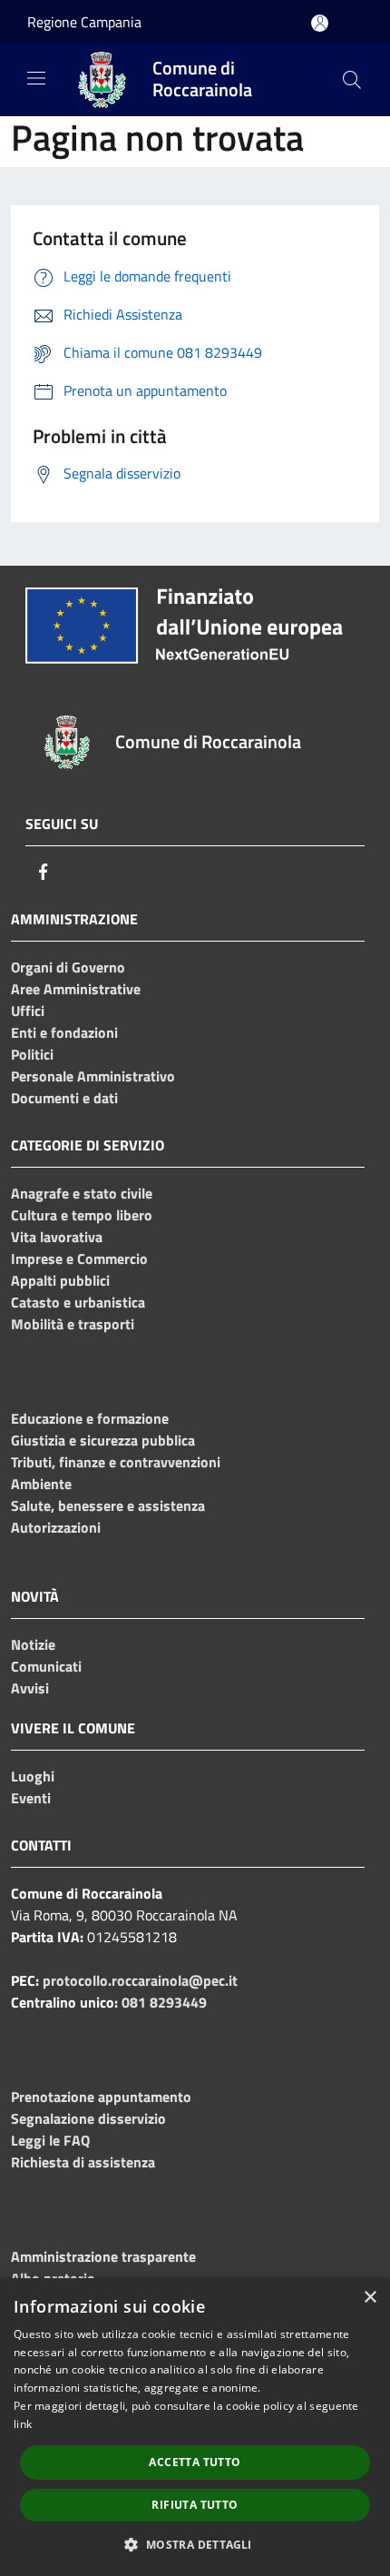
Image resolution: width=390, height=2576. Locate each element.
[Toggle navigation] (36, 78)
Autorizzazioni (56, 1527)
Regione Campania (84, 22)
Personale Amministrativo (93, 1076)
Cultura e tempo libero (82, 1215)
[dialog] (195, 2427)
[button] (195, 2544)
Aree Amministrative (76, 989)
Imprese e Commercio (79, 1258)
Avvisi (30, 1688)
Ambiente (41, 1484)
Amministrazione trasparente (103, 2256)
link (23, 2424)
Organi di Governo (68, 967)
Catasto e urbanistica (78, 1302)
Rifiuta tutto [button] (195, 2505)
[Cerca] (352, 80)
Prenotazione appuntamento (101, 2097)
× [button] (370, 2298)
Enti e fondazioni (64, 1032)
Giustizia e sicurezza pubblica (103, 1440)
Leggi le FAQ (50, 2140)
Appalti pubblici (60, 1280)
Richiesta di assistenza (83, 2162)
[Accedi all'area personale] (320, 23)
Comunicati (46, 1666)
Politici (32, 1054)
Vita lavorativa (57, 1237)
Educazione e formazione (90, 1418)
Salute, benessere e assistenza (108, 1505)
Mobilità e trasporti (73, 1324)
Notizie (33, 1644)
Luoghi (33, 1776)
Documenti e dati (64, 1098)
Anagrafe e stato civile (82, 1193)
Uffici (28, 1011)
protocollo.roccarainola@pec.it (140, 1980)
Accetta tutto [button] (195, 2462)
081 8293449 (164, 2002)
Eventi (31, 1798)
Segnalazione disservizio (88, 2118)
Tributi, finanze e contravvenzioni (116, 1462)
